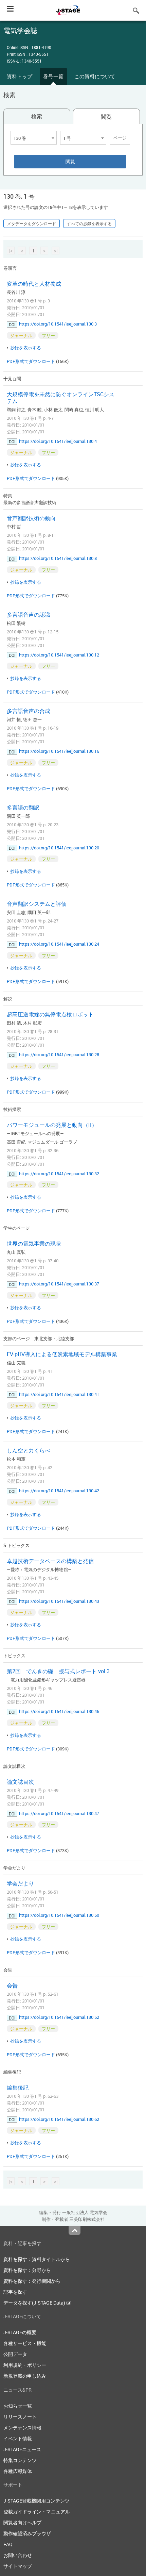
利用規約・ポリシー (25, 2365)
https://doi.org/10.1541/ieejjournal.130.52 (59, 2017)
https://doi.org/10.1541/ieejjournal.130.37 (59, 1284)
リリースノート (20, 2417)
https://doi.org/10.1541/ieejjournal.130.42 (59, 1491)
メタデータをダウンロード (32, 223)
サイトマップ (18, 2566)
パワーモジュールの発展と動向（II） (52, 1125)
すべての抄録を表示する (89, 223)
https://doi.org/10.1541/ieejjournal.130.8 (58, 558)
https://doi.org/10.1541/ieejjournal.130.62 (59, 2119)
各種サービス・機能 (25, 2343)
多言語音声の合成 (29, 711)
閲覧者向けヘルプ (22, 2522)
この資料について (95, 76)
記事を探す (15, 2292)
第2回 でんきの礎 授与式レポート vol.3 (58, 1671)
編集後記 (18, 2088)
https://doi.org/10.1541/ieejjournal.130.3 (58, 324)
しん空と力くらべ (29, 1450)
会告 (12, 1985)
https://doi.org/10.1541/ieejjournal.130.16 (59, 751)
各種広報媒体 (18, 2471)
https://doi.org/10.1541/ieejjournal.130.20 (59, 848)
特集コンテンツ (20, 2460)
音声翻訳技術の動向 (31, 518)
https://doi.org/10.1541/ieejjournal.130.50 (59, 1915)
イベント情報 (18, 2438)
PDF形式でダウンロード (31, 361)
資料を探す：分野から (27, 2270)
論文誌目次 (20, 1782)
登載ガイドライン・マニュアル (37, 2512)
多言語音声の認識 (29, 615)
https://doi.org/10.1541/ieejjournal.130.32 (59, 1174)
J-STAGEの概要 (20, 2332)
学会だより (20, 1883)
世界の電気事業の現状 (34, 1244)
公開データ (15, 2354)
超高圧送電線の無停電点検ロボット (50, 1014)
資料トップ (20, 76)
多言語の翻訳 (23, 808)
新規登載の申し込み (25, 2376)
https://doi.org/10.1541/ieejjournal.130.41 (59, 1394)
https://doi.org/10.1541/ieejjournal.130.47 (59, 1813)
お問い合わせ (18, 2555)
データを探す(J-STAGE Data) (35, 2303)
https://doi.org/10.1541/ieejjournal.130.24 (59, 944)
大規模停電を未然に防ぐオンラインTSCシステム (61, 398)
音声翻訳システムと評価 (37, 904)
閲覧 (106, 117)
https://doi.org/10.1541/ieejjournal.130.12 (59, 655)
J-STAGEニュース (22, 2449)
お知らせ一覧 (18, 2406)
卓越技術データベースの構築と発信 (50, 1561)
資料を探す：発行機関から (32, 2281)
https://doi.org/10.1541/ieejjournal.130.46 (59, 1711)
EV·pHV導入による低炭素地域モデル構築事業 (62, 1354)
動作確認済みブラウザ (27, 2533)
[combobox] (34, 138)
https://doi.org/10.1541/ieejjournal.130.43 (59, 1601)
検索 (37, 116)
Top (75, 2230)
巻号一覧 (53, 76)
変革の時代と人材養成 (34, 284)
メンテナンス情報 (22, 2428)
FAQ (8, 2544)
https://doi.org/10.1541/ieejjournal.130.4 (58, 441)
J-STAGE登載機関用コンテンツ (36, 2501)
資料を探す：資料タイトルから (37, 2259)
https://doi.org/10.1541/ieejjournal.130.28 (59, 1054)
